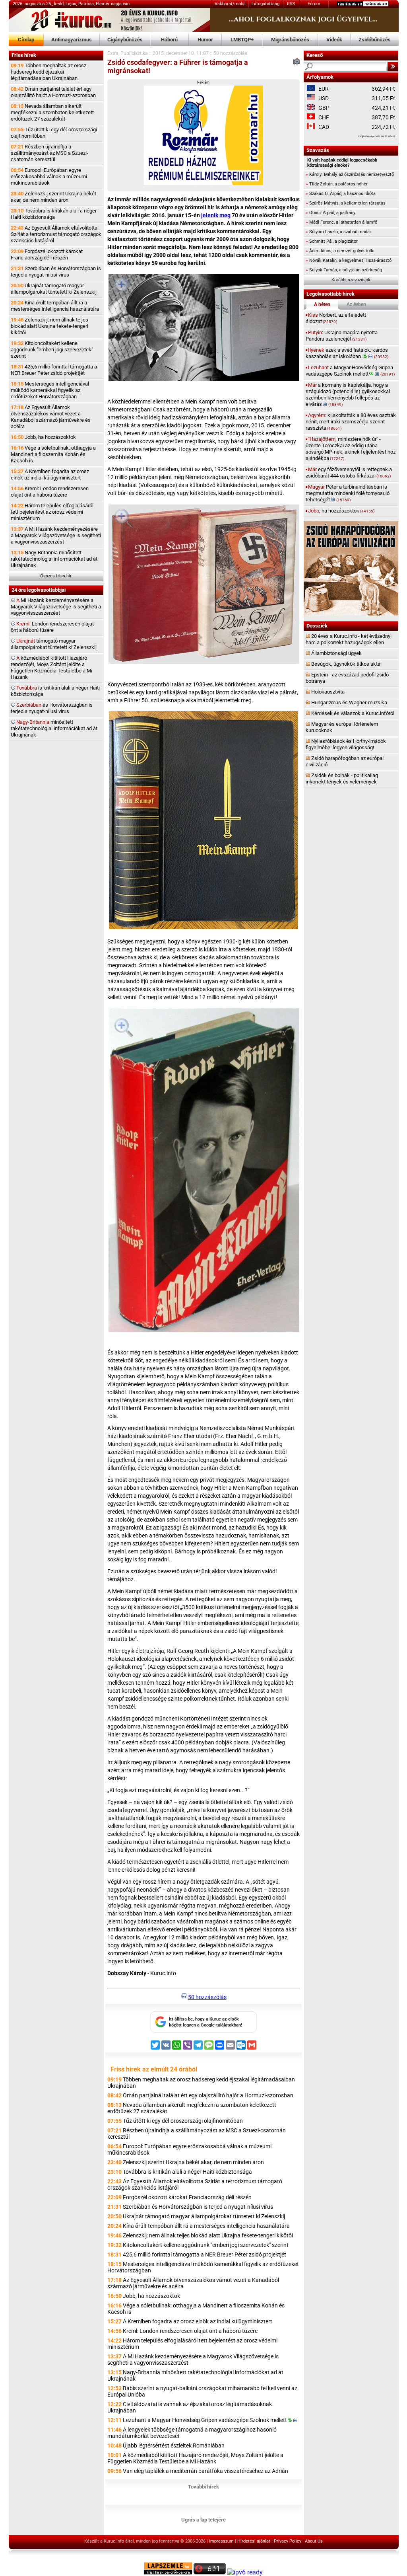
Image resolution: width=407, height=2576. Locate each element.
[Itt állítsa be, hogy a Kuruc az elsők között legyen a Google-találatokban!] (203, 2031)
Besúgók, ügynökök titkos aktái (346, 664)
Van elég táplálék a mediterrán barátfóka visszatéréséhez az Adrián (205, 2471)
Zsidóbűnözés (375, 40)
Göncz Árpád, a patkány (330, 213)
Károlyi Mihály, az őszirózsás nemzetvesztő (350, 174)
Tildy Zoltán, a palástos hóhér (337, 184)
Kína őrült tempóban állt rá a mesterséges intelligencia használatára (55, 306)
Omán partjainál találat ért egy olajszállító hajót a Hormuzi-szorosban (53, 92)
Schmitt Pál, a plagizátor (332, 241)
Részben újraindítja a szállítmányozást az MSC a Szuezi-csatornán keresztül (49, 153)
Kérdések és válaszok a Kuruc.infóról (353, 713)
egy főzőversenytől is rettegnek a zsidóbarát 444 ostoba (349, 473)
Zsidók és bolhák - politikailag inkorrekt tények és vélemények (342, 778)
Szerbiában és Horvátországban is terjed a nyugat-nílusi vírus (56, 272)
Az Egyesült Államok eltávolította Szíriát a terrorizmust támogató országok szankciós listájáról (56, 234)
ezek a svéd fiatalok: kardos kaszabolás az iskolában (347, 353)
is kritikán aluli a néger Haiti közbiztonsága (55, 691)
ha (341, 511)
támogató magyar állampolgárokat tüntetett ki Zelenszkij (54, 644)
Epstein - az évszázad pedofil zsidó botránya (347, 678)
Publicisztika (134, 53)
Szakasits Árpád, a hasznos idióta (341, 194)
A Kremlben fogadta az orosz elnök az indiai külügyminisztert (50, 474)
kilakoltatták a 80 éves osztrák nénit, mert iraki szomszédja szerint (351, 422)
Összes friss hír (56, 576)
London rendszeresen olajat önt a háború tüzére (52, 627)
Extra (113, 53)
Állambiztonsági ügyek (336, 653)
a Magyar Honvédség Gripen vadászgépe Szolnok (350, 371)
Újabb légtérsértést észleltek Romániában (174, 2445)
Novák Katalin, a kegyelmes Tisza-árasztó (349, 260)
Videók (334, 40)
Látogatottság (266, 4)
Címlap (26, 40)
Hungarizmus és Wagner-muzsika (349, 702)
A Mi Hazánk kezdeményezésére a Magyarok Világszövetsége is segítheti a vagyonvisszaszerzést (56, 535)
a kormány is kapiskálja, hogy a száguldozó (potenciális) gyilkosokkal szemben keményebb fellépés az (348, 395)
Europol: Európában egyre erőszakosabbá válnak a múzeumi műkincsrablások (49, 176)
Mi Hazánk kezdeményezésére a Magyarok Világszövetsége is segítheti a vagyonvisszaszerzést (56, 607)
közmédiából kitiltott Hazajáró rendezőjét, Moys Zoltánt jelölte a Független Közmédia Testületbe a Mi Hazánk (51, 667)
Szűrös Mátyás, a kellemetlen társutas (346, 203)
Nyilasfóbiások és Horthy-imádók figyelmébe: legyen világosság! (346, 744)
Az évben (356, 304)
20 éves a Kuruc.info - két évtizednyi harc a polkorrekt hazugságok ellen (349, 639)
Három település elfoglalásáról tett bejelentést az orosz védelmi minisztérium (52, 512)
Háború (169, 40)
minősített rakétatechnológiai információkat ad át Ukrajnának (54, 728)
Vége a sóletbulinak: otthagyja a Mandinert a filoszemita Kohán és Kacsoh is (53, 454)
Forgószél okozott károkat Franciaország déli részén (47, 254)
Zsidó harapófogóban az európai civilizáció (345, 761)
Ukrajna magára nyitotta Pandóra (342, 336)
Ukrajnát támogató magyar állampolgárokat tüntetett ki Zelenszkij (54, 289)
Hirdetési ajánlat (254, 2541)
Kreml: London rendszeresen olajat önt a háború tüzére (50, 492)
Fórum (314, 4)
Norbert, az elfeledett (336, 318)
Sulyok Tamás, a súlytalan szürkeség (344, 270)
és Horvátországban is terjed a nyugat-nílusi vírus (52, 708)
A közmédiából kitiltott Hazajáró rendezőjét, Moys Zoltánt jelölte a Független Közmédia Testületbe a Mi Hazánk (195, 2458)
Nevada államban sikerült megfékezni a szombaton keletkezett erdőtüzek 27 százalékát (52, 112)
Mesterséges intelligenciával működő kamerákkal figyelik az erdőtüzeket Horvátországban (50, 390)
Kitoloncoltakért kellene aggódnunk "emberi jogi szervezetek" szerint (52, 350)
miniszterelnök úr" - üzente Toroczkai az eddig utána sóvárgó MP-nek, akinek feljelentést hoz (351, 449)
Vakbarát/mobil (230, 4)
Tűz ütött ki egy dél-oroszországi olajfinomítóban (54, 133)
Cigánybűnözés (125, 40)
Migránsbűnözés (290, 40)
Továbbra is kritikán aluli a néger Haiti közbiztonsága (54, 214)
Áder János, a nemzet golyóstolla (340, 251)
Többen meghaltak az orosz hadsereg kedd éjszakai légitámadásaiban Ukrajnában (48, 72)
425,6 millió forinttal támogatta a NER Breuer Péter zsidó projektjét (54, 370)
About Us (314, 2541)
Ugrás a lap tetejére (203, 2520)
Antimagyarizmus (72, 40)
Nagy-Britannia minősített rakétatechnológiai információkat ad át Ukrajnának (54, 559)
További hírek (203, 2487)
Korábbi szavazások (351, 280)
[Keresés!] (393, 66)
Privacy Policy (288, 2541)
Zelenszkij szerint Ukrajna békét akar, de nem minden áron (53, 197)
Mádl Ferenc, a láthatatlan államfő (341, 222)
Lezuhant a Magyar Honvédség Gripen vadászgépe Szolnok (205, 2420)
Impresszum (221, 2541)
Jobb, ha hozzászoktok (43, 437)
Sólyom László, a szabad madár (338, 232)
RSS (291, 4)
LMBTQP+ (242, 40)
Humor (205, 40)
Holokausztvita (328, 692)
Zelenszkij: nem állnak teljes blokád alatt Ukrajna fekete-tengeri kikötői (49, 326)
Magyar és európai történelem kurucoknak (342, 727)
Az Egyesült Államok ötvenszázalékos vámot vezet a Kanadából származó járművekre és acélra (51, 417)
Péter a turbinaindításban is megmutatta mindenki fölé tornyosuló (348, 493)
